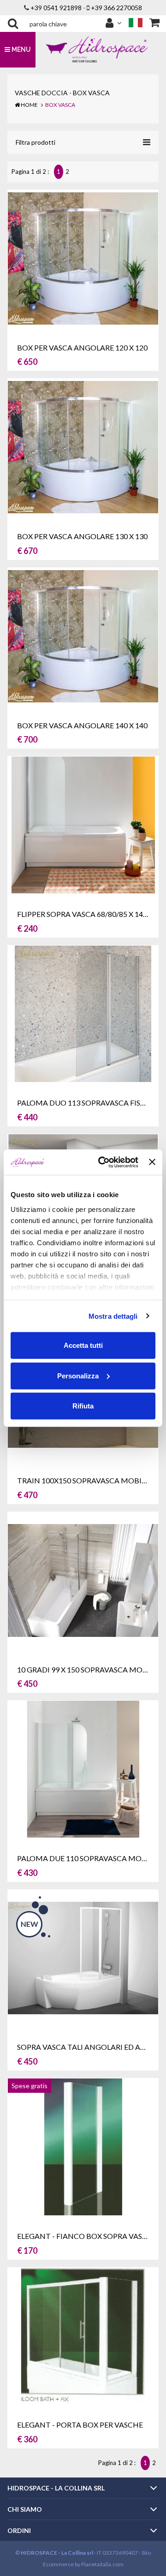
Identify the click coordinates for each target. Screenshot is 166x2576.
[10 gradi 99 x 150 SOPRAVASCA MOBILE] (83, 1579)
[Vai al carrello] (154, 23)
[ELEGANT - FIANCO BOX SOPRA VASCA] (83, 2146)
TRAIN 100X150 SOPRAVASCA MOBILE (83, 1480)
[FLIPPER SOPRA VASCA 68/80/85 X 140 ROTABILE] (83, 824)
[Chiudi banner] (152, 1162)
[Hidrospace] (97, 49)
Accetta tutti (83, 1345)
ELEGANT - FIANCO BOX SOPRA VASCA (85, 2236)
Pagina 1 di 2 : (32, 172)
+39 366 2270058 (116, 8)
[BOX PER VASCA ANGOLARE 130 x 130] (83, 446)
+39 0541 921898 (56, 8)
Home (29, 105)
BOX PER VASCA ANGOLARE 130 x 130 (82, 536)
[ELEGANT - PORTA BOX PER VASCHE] (83, 2335)
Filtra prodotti (36, 142)
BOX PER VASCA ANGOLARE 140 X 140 (82, 725)
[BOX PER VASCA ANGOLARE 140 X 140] (83, 635)
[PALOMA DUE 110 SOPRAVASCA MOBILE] (83, 1768)
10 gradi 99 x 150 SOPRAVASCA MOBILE (87, 1669)
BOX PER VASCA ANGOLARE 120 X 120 (82, 347)
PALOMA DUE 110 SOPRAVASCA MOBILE (87, 1858)
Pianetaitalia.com (102, 2564)
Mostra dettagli (113, 1316)
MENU (21, 49)
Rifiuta (83, 1406)
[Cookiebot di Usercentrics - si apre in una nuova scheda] (103, 1162)
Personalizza (78, 1375)
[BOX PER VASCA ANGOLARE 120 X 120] (83, 257)
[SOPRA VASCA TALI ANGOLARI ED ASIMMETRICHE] (83, 1957)
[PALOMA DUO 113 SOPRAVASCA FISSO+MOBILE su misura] (83, 1013)
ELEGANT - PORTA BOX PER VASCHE (80, 2425)
